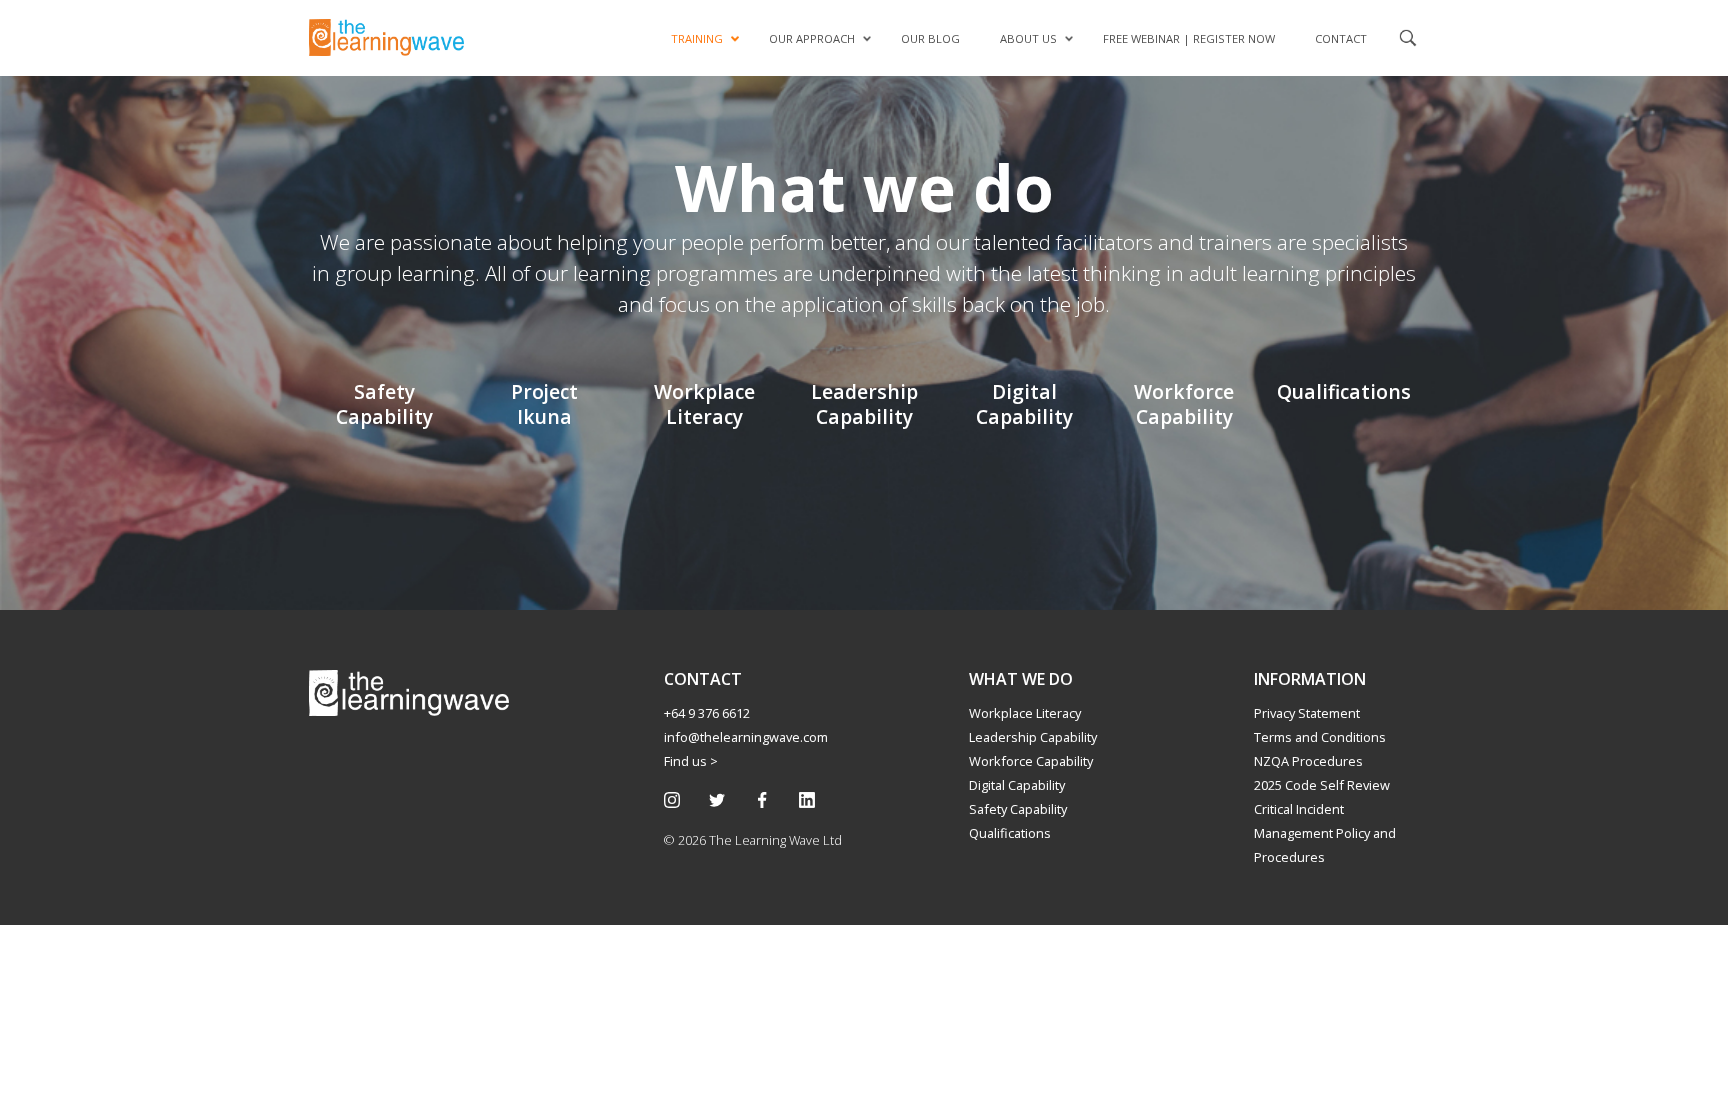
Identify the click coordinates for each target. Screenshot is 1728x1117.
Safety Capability (1018, 809)
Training (697, 38)
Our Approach (812, 38)
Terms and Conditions (1320, 737)
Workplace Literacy (1025, 713)
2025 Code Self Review (1322, 785)
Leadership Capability (1033, 737)
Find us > (691, 761)
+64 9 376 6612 (707, 713)
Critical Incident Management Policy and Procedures (1325, 833)
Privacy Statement (1307, 713)
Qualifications (1010, 833)
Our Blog (930, 38)
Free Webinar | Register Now (1189, 38)
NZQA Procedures (1308, 761)
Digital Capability (1017, 785)
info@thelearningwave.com (746, 737)
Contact (1341, 38)
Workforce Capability (1031, 761)
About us (1028, 38)
